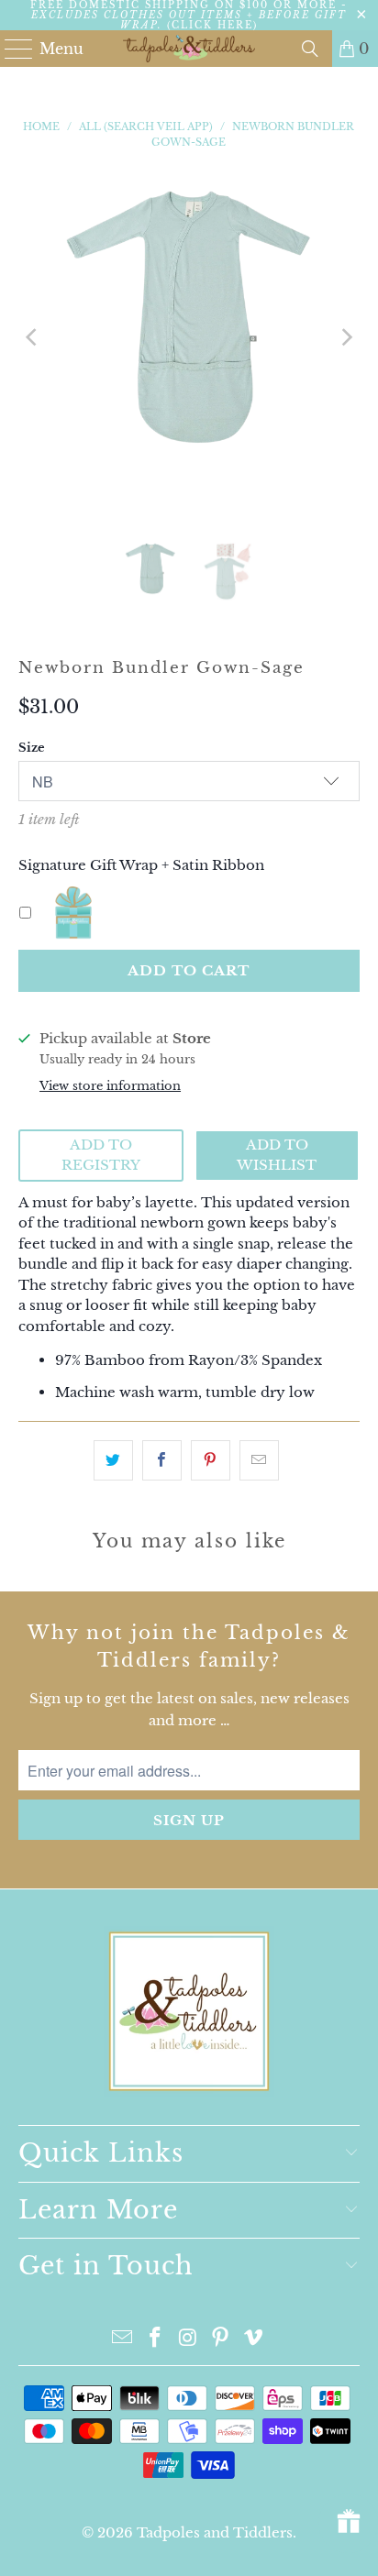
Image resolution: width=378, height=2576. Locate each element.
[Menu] (11, 49)
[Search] (310, 49)
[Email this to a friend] (259, 1460)
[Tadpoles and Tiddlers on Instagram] (188, 2339)
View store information (110, 1086)
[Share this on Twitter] (113, 1460)
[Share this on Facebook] (162, 1460)
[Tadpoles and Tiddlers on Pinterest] (221, 2339)
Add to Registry (101, 1155)
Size (32, 748)
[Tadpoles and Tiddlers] (189, 49)
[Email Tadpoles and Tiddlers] (123, 2339)
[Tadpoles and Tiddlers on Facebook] (155, 2339)
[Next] (346, 337)
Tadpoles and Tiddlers (215, 2532)
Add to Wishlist (277, 1155)
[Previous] (32, 337)
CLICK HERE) (215, 25)
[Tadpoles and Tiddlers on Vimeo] (254, 2339)
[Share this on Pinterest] (211, 1460)
